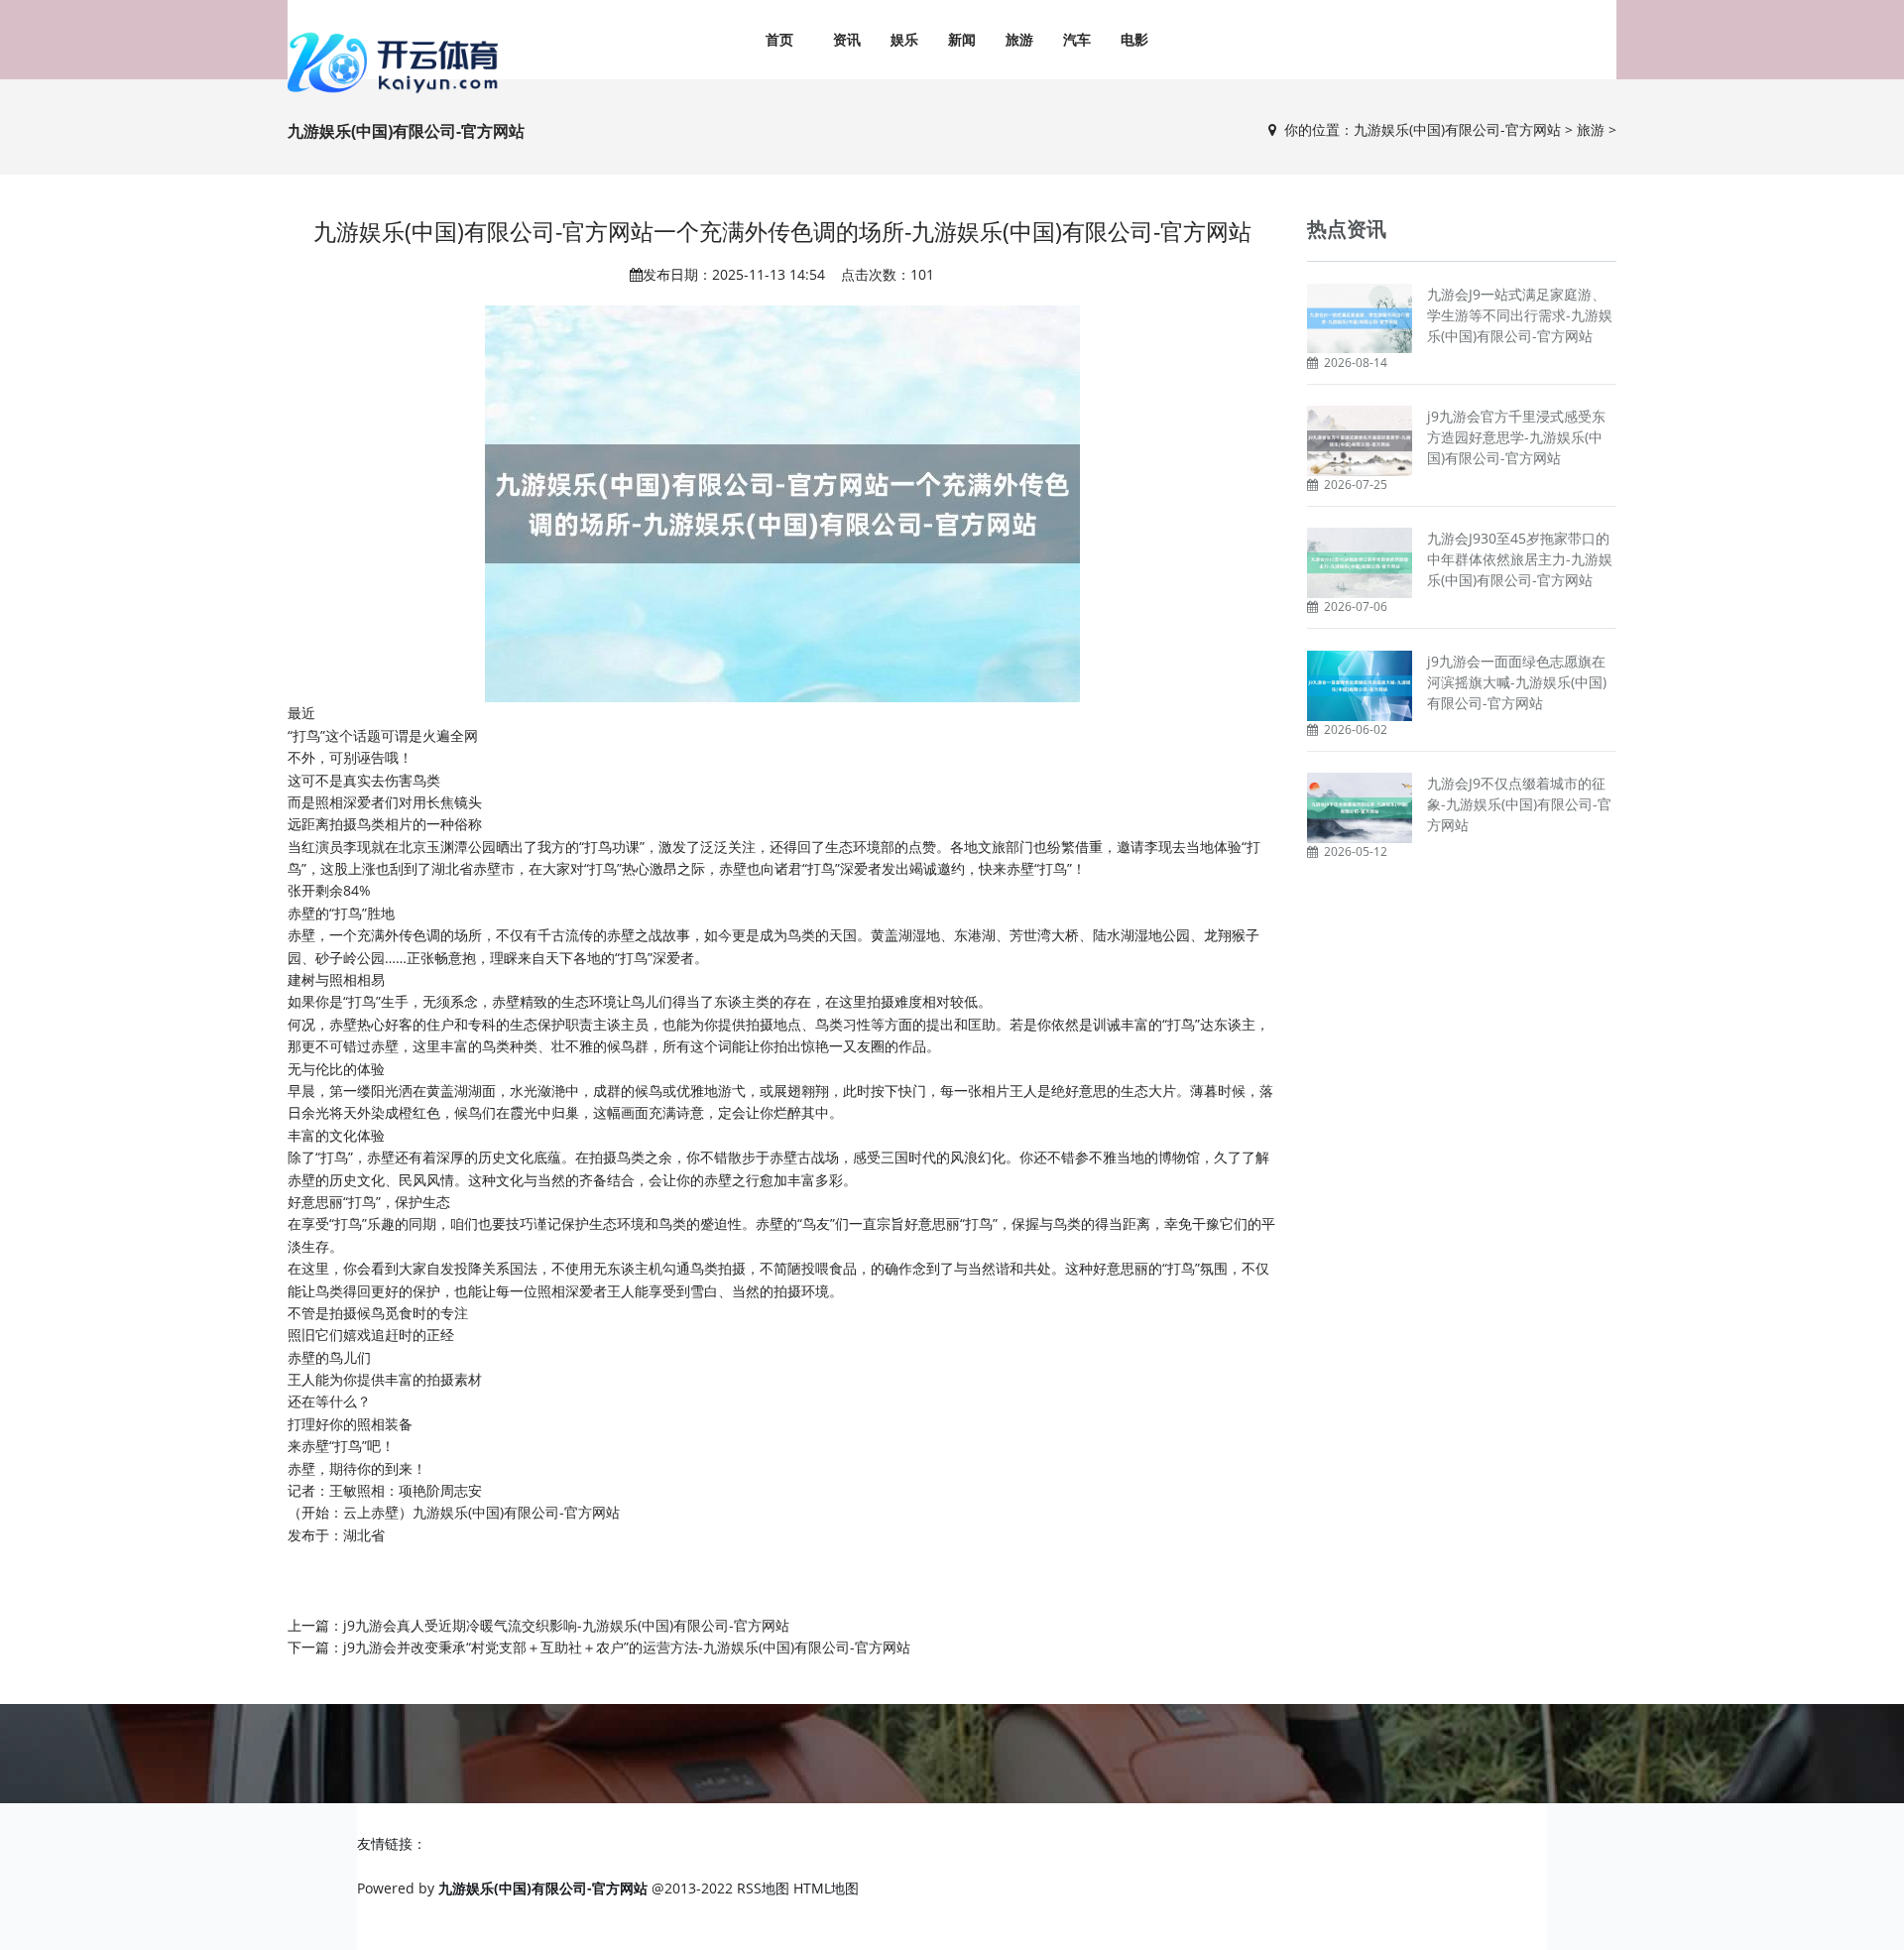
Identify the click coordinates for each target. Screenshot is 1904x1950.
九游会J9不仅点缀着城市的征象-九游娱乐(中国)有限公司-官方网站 (1519, 804)
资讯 (847, 39)
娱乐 (904, 39)
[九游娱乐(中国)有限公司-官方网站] (397, 62)
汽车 (1077, 39)
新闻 (962, 39)
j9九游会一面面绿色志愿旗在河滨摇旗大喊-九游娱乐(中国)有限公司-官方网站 (1517, 682)
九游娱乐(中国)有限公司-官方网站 (1457, 129)
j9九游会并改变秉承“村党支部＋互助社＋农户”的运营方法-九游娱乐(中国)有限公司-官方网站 (627, 1647)
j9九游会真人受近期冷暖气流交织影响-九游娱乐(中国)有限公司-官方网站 (566, 1625)
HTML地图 (826, 1888)
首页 (779, 39)
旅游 (1019, 39)
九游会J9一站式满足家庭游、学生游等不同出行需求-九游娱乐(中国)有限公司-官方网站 (1520, 315)
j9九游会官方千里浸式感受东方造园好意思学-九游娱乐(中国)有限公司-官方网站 (1516, 437)
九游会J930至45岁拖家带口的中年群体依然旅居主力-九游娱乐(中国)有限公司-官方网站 (1520, 559)
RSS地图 (763, 1888)
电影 (1134, 39)
